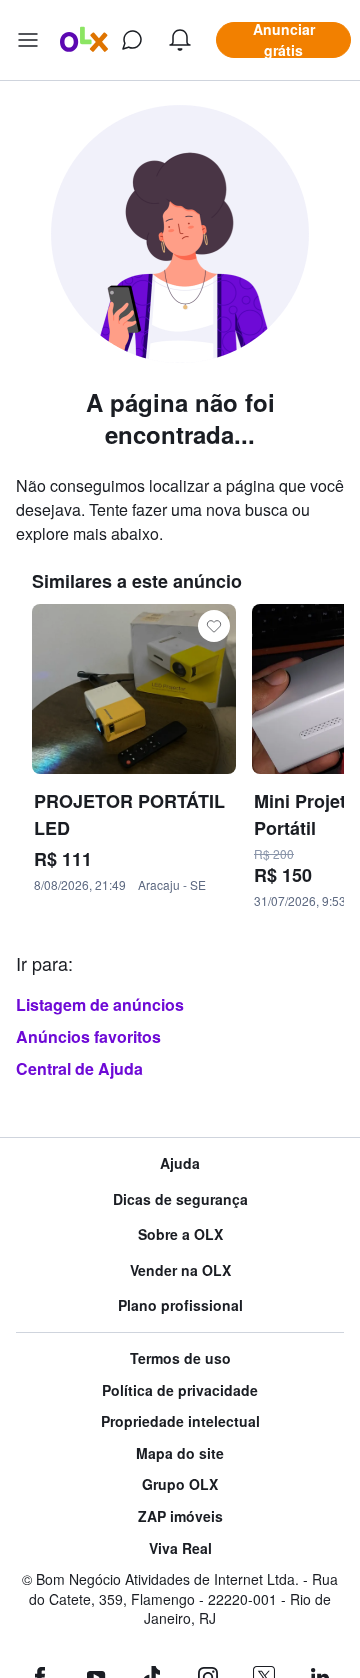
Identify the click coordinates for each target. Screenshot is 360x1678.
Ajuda (180, 1163)
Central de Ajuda (79, 1068)
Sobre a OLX (180, 1234)
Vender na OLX (180, 1270)
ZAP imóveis (180, 1516)
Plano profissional (180, 1305)
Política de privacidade (180, 1390)
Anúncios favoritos (88, 1036)
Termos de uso (180, 1358)
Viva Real (180, 1548)
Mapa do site (180, 1453)
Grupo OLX (180, 1484)
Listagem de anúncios (100, 1004)
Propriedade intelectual (180, 1421)
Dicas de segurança (180, 1199)
